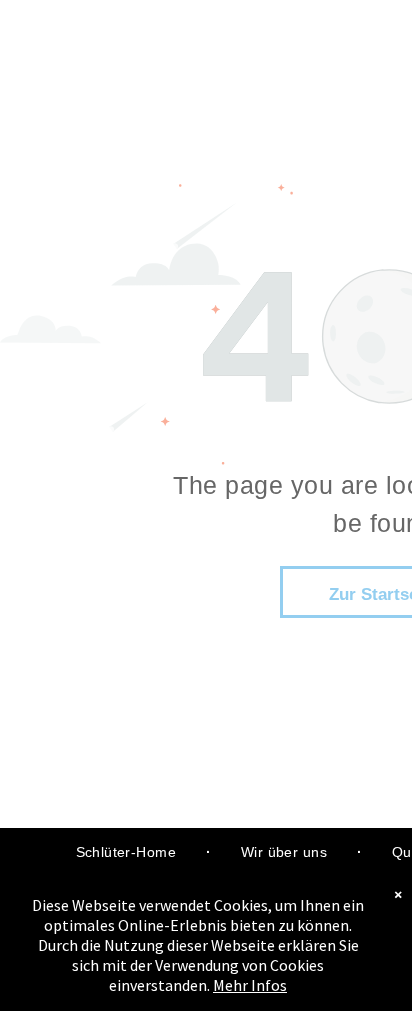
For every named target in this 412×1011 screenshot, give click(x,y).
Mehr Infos (250, 985)
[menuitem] (128, 852)
